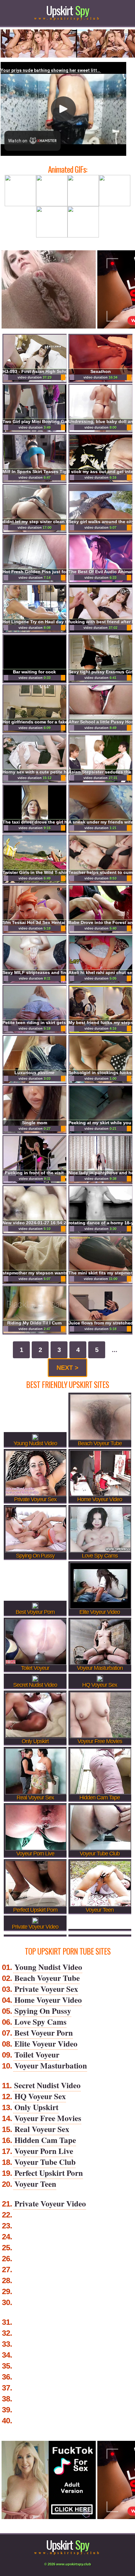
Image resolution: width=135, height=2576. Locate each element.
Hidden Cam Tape (45, 2140)
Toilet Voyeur (37, 2055)
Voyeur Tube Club (45, 2162)
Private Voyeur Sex (46, 1989)
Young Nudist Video (48, 1967)
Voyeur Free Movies (48, 2118)
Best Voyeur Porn (44, 2033)
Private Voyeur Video (50, 2204)
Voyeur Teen (35, 2184)
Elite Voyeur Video (46, 2044)
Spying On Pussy (43, 2011)
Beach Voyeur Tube (47, 1978)
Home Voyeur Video (48, 2000)
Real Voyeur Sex (42, 2129)
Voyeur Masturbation (51, 2066)
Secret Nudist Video (47, 2085)
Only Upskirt (36, 2107)
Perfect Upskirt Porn (49, 2173)
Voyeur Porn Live (44, 2151)
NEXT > (67, 1368)
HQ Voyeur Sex (40, 2096)
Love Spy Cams (40, 2022)
